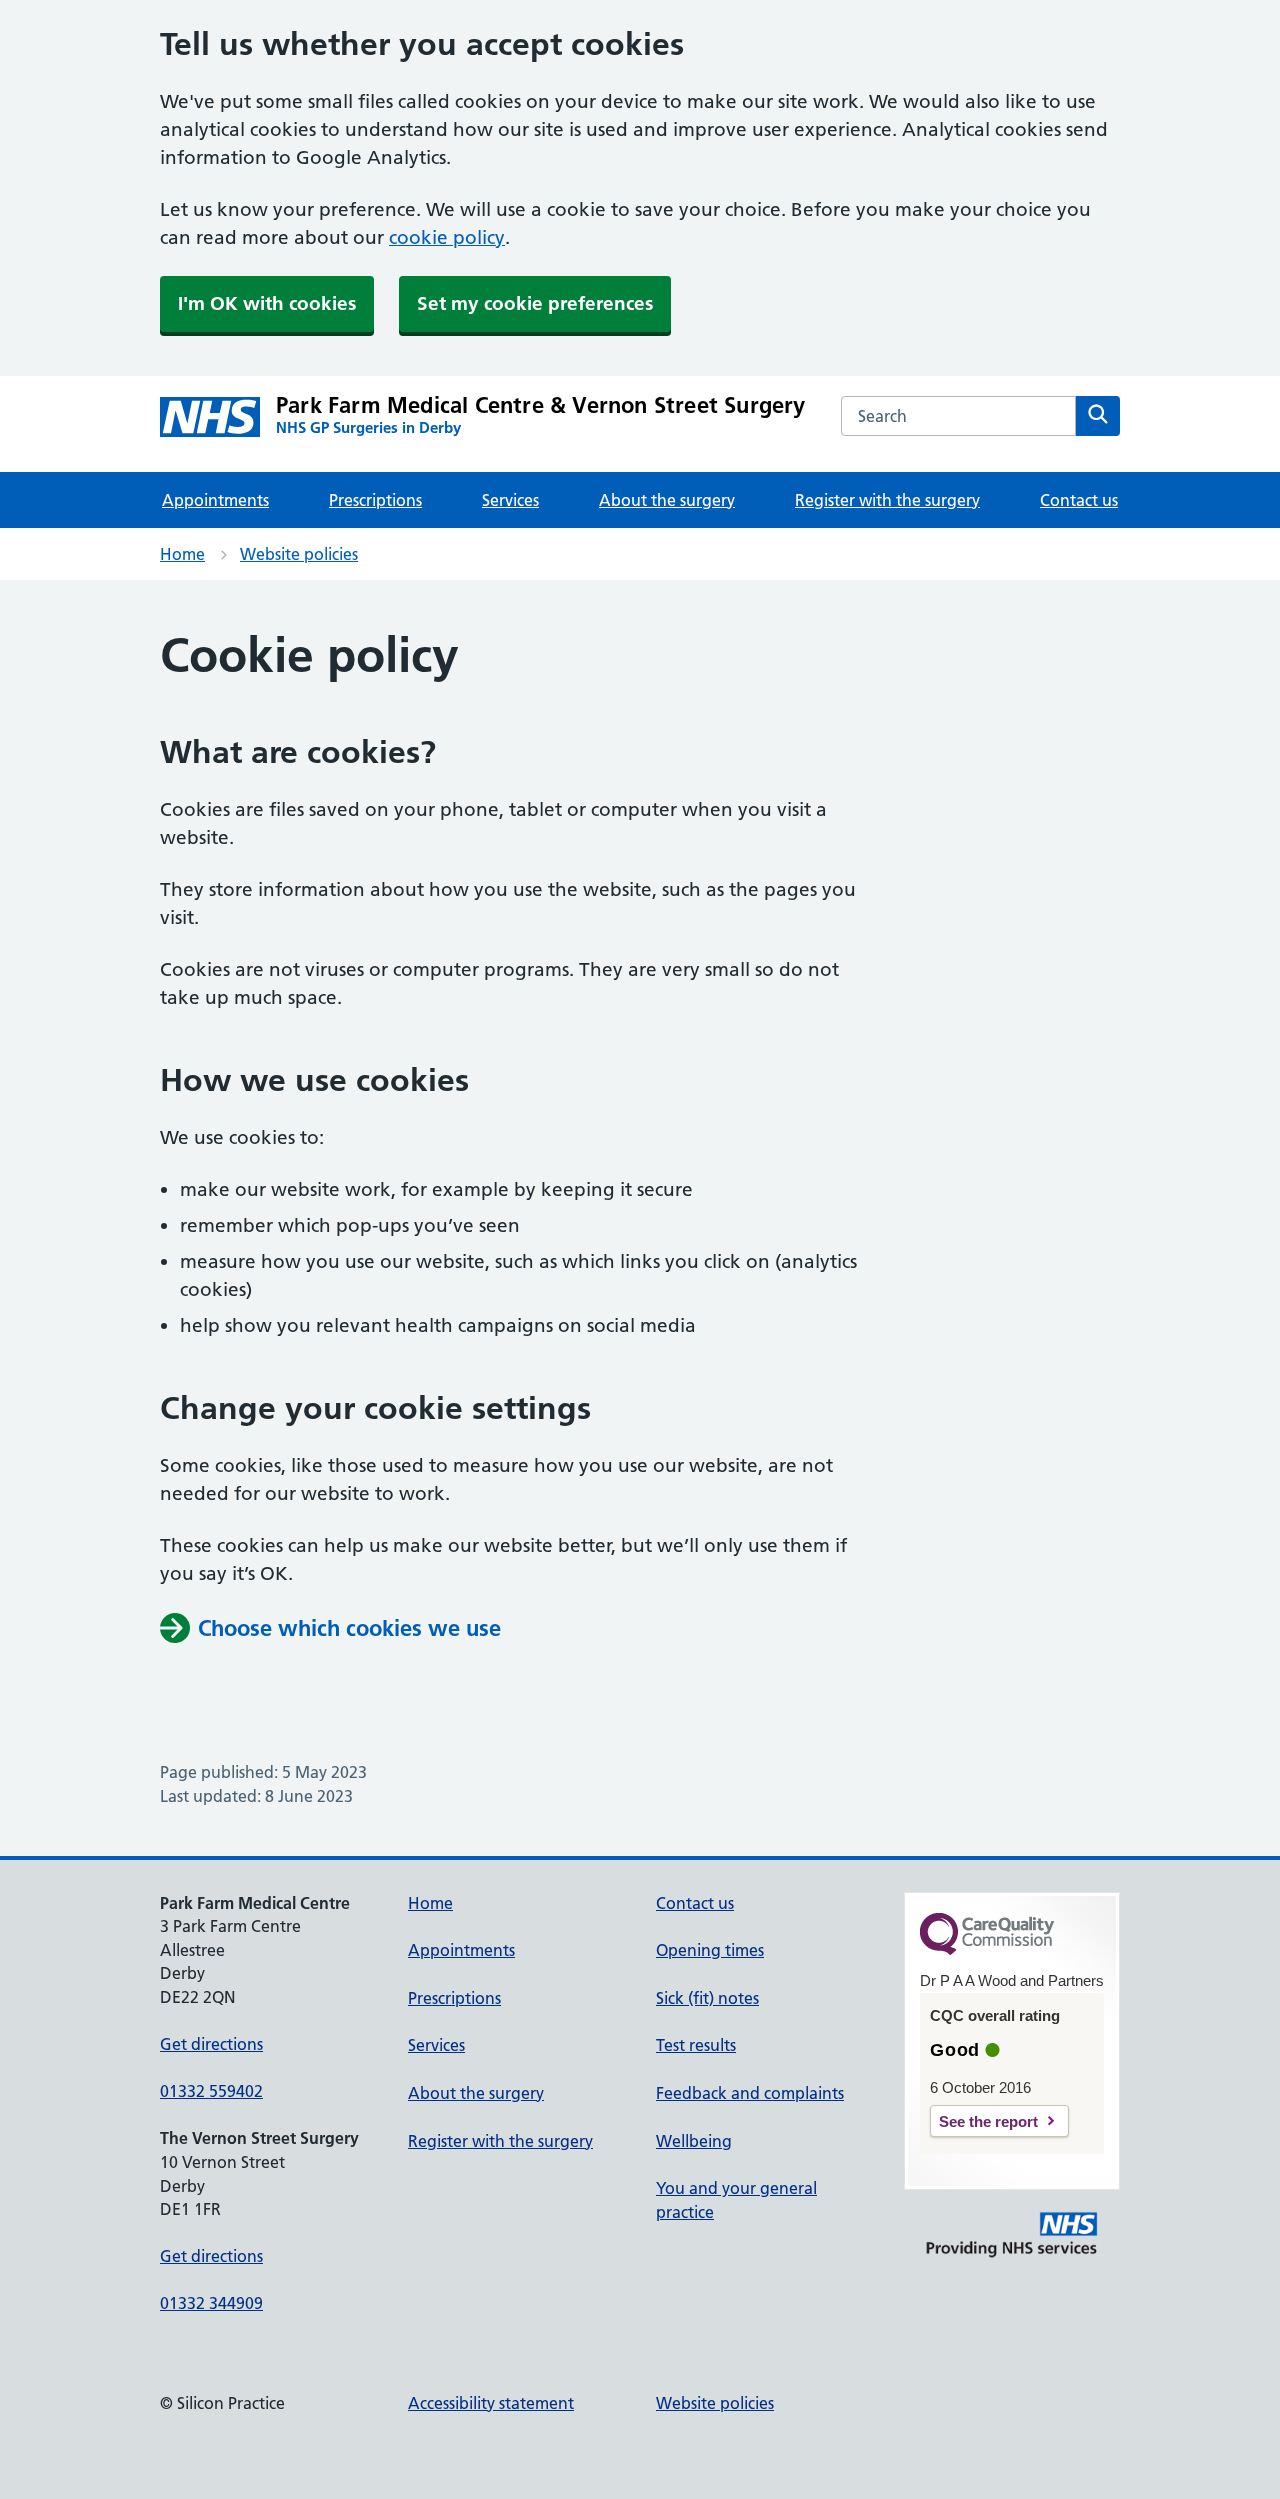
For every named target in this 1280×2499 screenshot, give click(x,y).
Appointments (215, 500)
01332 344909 (211, 2303)
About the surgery (667, 500)
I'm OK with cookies (267, 303)
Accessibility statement (491, 2403)
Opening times (710, 1950)
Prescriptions (375, 500)
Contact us (1079, 500)
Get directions (211, 2044)
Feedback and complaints (750, 2093)
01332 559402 (211, 2091)
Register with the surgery (887, 500)
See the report (988, 2121)
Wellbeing (694, 2141)
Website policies (299, 554)
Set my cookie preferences (535, 303)
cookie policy (447, 237)
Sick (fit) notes (707, 1998)
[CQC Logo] (987, 1950)
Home (182, 554)
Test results (696, 2045)
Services (510, 500)
